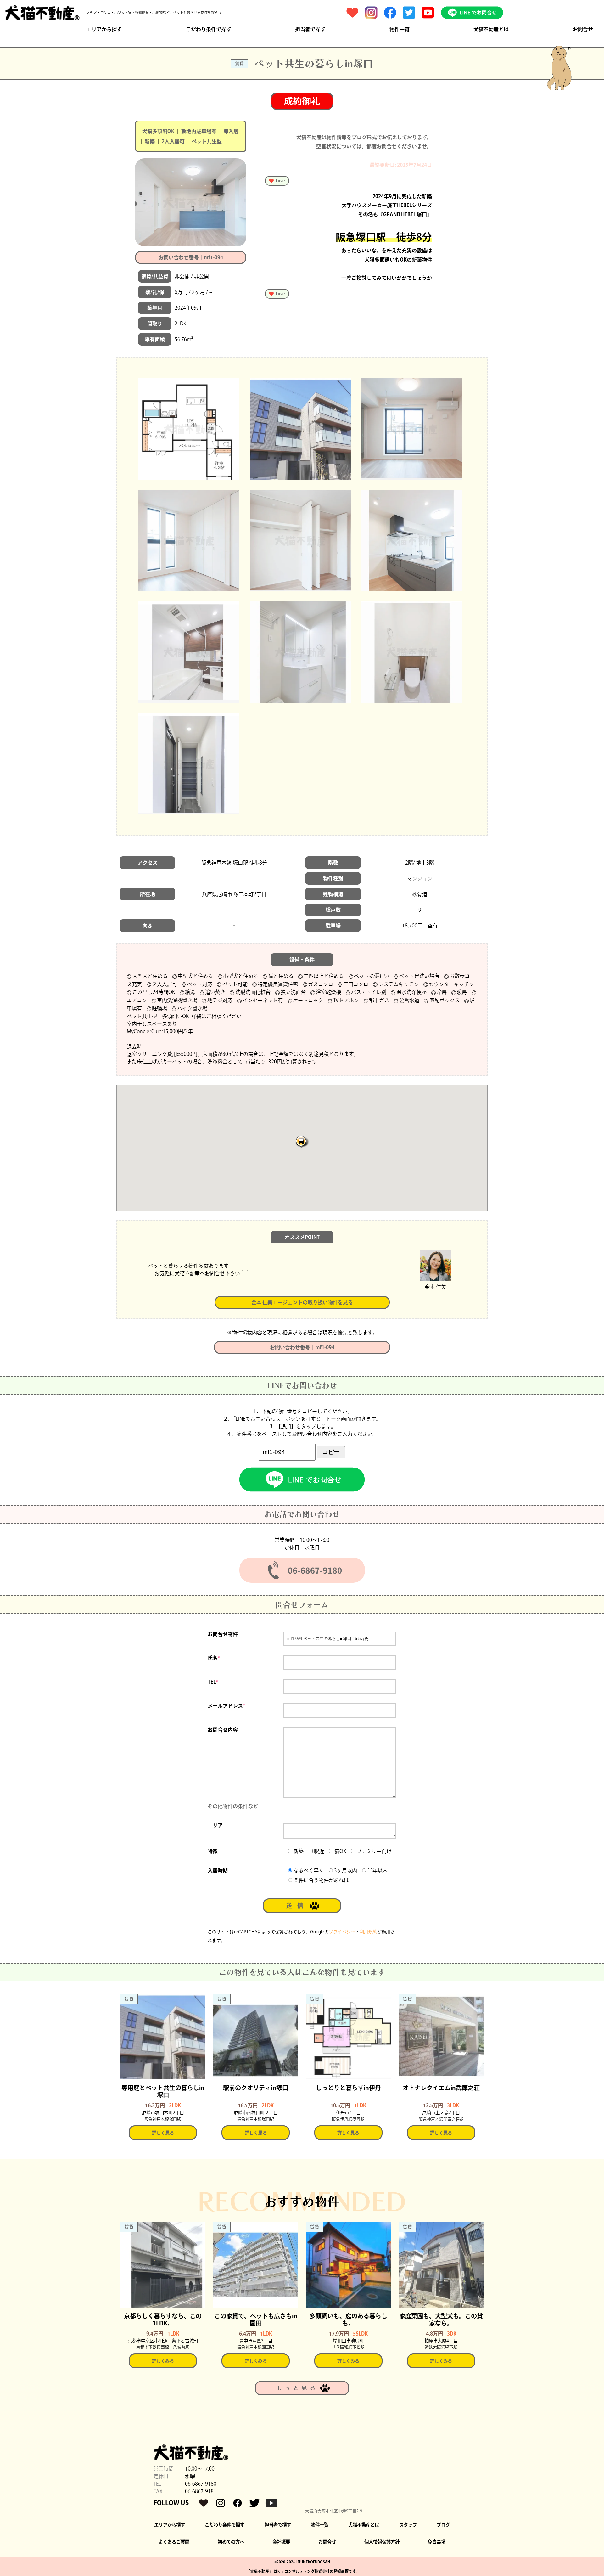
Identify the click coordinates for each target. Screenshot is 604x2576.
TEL (213, 1682)
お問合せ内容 (223, 1730)
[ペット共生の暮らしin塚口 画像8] (300, 652)
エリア (215, 1825)
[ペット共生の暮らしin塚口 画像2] (300, 429)
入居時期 (218, 1870)
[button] (302, 1142)
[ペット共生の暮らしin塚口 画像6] (412, 540)
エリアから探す (104, 29)
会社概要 (281, 2542)
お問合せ (583, 29)
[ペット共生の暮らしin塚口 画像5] (300, 540)
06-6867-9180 (201, 2484)
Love (280, 181)
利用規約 (368, 1932)
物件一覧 (400, 29)
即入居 (231, 131)
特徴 (213, 1851)
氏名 (214, 1658)
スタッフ (408, 2525)
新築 (150, 141)
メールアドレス (226, 1706)
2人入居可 (173, 141)
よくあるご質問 (174, 2542)
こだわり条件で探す (209, 29)
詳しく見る (163, 2133)
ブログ (443, 2525)
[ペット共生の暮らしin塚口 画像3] (412, 429)
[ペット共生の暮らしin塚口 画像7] (189, 652)
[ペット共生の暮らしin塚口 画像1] (189, 429)
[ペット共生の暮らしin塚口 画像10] (189, 764)
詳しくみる (163, 2361)
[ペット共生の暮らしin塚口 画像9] (412, 652)
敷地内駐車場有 (199, 131)
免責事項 (437, 2542)
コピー (331, 1452)
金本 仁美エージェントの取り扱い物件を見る (302, 1302)
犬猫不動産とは (491, 29)
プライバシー (342, 1932)
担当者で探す (310, 29)
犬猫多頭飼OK (158, 131)
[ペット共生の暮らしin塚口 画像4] (189, 540)
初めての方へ (231, 2542)
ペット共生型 (207, 141)
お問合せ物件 (223, 1634)
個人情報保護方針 (382, 2542)
